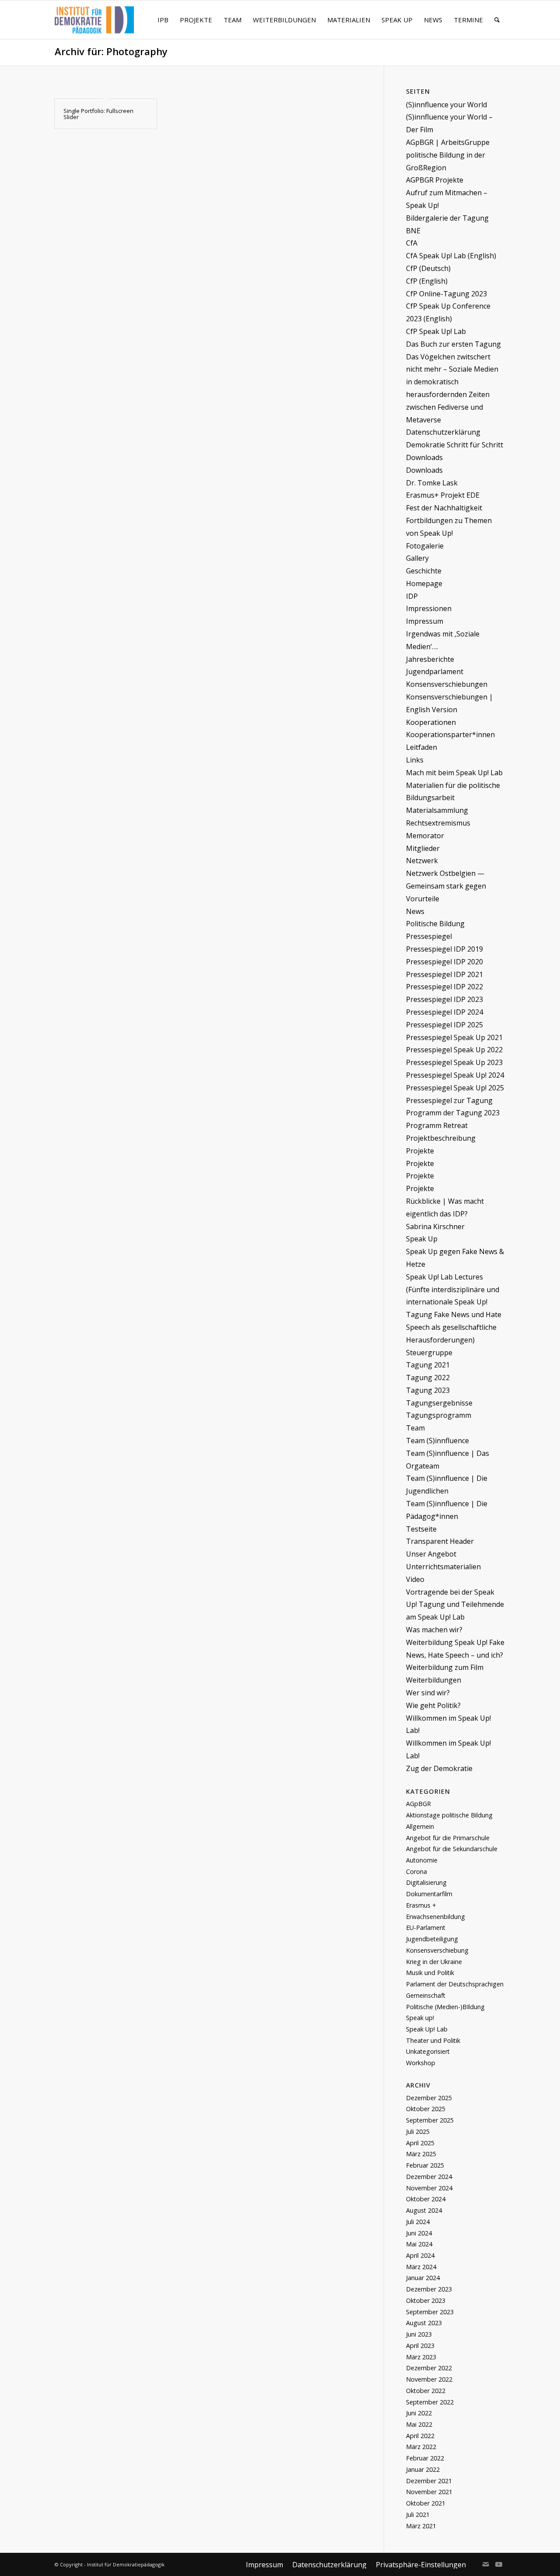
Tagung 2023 (428, 1390)
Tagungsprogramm (439, 1415)
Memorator (425, 836)
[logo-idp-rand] (94, 25)
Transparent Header (440, 1541)
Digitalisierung (426, 1882)
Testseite (421, 1529)
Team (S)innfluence (437, 1441)
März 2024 (421, 2267)
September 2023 (430, 2312)
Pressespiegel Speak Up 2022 (454, 1050)
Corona (416, 1871)
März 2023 (421, 2357)
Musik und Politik (430, 1973)
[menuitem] (163, 20)
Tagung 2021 (428, 1365)
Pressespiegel (429, 936)
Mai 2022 (419, 2424)
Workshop (421, 2063)
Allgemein (420, 1826)
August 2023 (424, 2323)
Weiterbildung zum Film (445, 1667)
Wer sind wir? (428, 1693)
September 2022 (430, 2402)
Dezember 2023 (429, 2289)
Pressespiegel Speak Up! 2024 (455, 1075)
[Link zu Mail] (486, 2564)
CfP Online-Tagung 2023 (446, 294)
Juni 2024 (419, 2233)
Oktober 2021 (426, 2503)
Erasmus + (421, 1905)
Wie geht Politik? (433, 1705)
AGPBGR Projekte (435, 180)
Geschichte (424, 571)
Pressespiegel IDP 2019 (444, 949)
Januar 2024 (423, 2278)
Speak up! (420, 2018)
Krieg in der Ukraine (434, 1962)
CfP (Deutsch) (428, 268)
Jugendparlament (435, 671)
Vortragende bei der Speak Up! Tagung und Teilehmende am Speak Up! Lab (455, 1605)
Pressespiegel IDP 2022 (444, 987)
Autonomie (422, 1860)
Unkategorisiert (428, 2051)
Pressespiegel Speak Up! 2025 (455, 1088)
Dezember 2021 (429, 2481)
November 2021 (429, 2492)
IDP (412, 596)
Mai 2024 (419, 2244)
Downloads (424, 457)
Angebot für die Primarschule (448, 1838)
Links (415, 760)
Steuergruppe (429, 1353)
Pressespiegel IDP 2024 (444, 1012)
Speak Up (422, 1239)
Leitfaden (422, 747)
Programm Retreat (437, 1125)
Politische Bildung (435, 924)
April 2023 (420, 2346)
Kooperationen (431, 722)
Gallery (417, 558)
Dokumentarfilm (429, 1894)
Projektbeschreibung (441, 1138)
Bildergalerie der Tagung (447, 218)
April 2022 (420, 2436)
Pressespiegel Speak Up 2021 (454, 1037)
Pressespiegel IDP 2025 (444, 1025)
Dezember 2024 (429, 2177)
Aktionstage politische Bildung (449, 1815)
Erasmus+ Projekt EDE (443, 495)
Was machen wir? (434, 1630)
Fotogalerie (425, 546)
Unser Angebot (431, 1554)
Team (415, 1428)
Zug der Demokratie (439, 1768)
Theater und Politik (433, 2040)
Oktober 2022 (426, 2391)
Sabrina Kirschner (435, 1226)
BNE (413, 231)
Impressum (425, 621)
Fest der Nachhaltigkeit (444, 508)
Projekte (420, 1151)
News (415, 911)
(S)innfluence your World (446, 105)
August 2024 (424, 2210)
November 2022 (429, 2379)
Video (415, 1579)
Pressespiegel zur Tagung (449, 1100)
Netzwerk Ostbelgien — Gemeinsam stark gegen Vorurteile (446, 886)
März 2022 (421, 2447)
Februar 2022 (425, 2458)
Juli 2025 (418, 2131)
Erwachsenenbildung (436, 1917)
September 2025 (430, 2120)
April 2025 (420, 2143)
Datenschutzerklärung (443, 432)
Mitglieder (423, 848)
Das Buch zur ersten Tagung (453, 344)
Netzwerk (422, 861)
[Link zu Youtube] (499, 2564)
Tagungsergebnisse (439, 1403)
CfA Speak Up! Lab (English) (451, 256)
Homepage (424, 583)
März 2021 (421, 2526)
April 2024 (420, 2255)
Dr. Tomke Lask (432, 483)
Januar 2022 (423, 2469)
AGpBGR (418, 1804)
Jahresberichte (430, 659)
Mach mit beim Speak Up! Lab (454, 773)
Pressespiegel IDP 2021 (444, 974)
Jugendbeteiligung (432, 1939)
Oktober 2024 (426, 2199)
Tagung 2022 (428, 1378)
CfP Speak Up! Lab (436, 331)
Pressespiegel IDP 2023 (444, 999)
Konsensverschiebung (437, 1950)
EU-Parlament (426, 1928)
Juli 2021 (418, 2514)
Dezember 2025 (429, 2098)
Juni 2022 (419, 2413)
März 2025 (421, 2154)
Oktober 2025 (426, 2109)
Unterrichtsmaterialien (443, 1567)
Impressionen (429, 608)
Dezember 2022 (429, 2368)
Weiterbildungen (434, 1680)
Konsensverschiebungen (447, 684)
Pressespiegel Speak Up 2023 (454, 1062)
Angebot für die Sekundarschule (452, 1849)
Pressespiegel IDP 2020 (444, 962)
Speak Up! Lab (427, 2029)
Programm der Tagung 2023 (453, 1113)
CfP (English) (427, 281)
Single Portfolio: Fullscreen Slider (98, 114)
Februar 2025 (425, 2165)
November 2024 (429, 2188)
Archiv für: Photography (111, 51)
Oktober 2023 (426, 2300)
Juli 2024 (418, 2222)
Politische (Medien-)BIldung (445, 2007)
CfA (412, 243)
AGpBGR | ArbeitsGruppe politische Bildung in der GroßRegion (448, 155)
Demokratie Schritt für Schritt (455, 445)
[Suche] (497, 20)
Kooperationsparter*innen (450, 734)
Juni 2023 (419, 2334)
